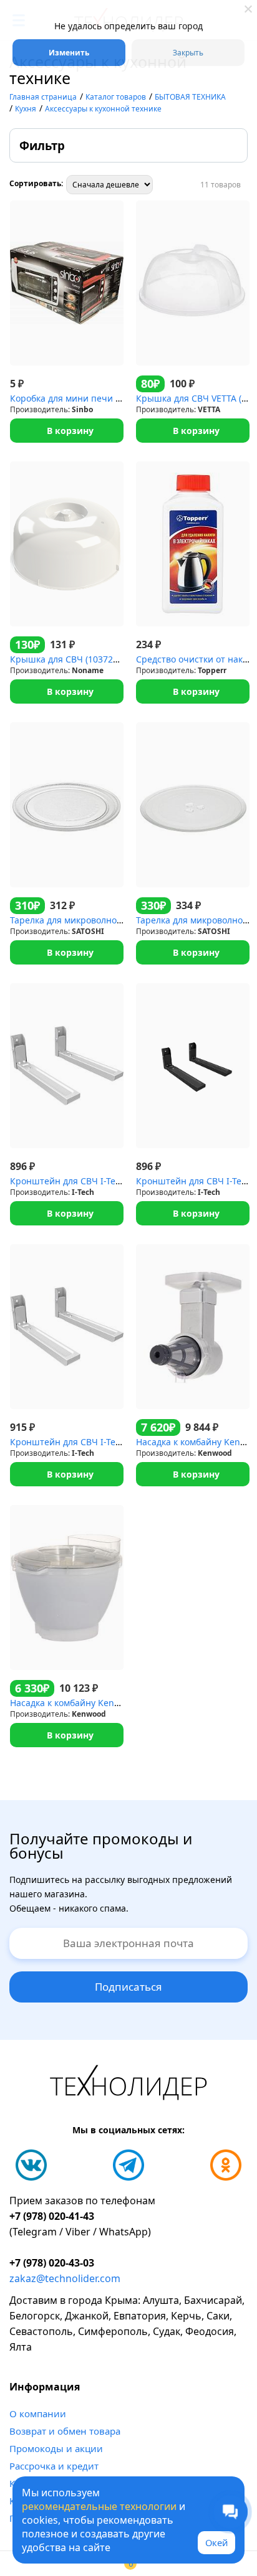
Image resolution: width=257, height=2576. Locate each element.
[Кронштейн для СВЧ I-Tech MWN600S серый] (67, 1327)
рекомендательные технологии (99, 2506)
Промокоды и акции (56, 2448)
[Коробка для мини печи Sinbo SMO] (67, 283)
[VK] (31, 2165)
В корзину (70, 431)
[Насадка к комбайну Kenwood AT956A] (67, 1588)
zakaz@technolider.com (65, 2278)
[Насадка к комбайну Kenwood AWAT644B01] (193, 1327)
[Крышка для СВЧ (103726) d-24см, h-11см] (67, 544)
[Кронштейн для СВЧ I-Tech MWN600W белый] (67, 1066)
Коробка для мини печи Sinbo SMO (86, 398)
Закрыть (188, 53)
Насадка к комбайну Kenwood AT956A (90, 1703)
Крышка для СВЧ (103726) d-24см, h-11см (98, 659)
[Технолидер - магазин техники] (128, 2084)
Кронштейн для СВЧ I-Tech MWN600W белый (107, 1181)
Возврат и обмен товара (65, 2431)
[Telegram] (128, 2165)
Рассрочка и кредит (54, 2466)
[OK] (226, 2165)
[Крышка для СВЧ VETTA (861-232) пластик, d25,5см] (193, 283)
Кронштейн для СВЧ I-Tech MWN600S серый (105, 1442)
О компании (38, 2413)
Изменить (69, 53)
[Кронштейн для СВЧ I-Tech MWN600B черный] (193, 1066)
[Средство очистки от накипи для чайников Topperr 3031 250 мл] (193, 544)
